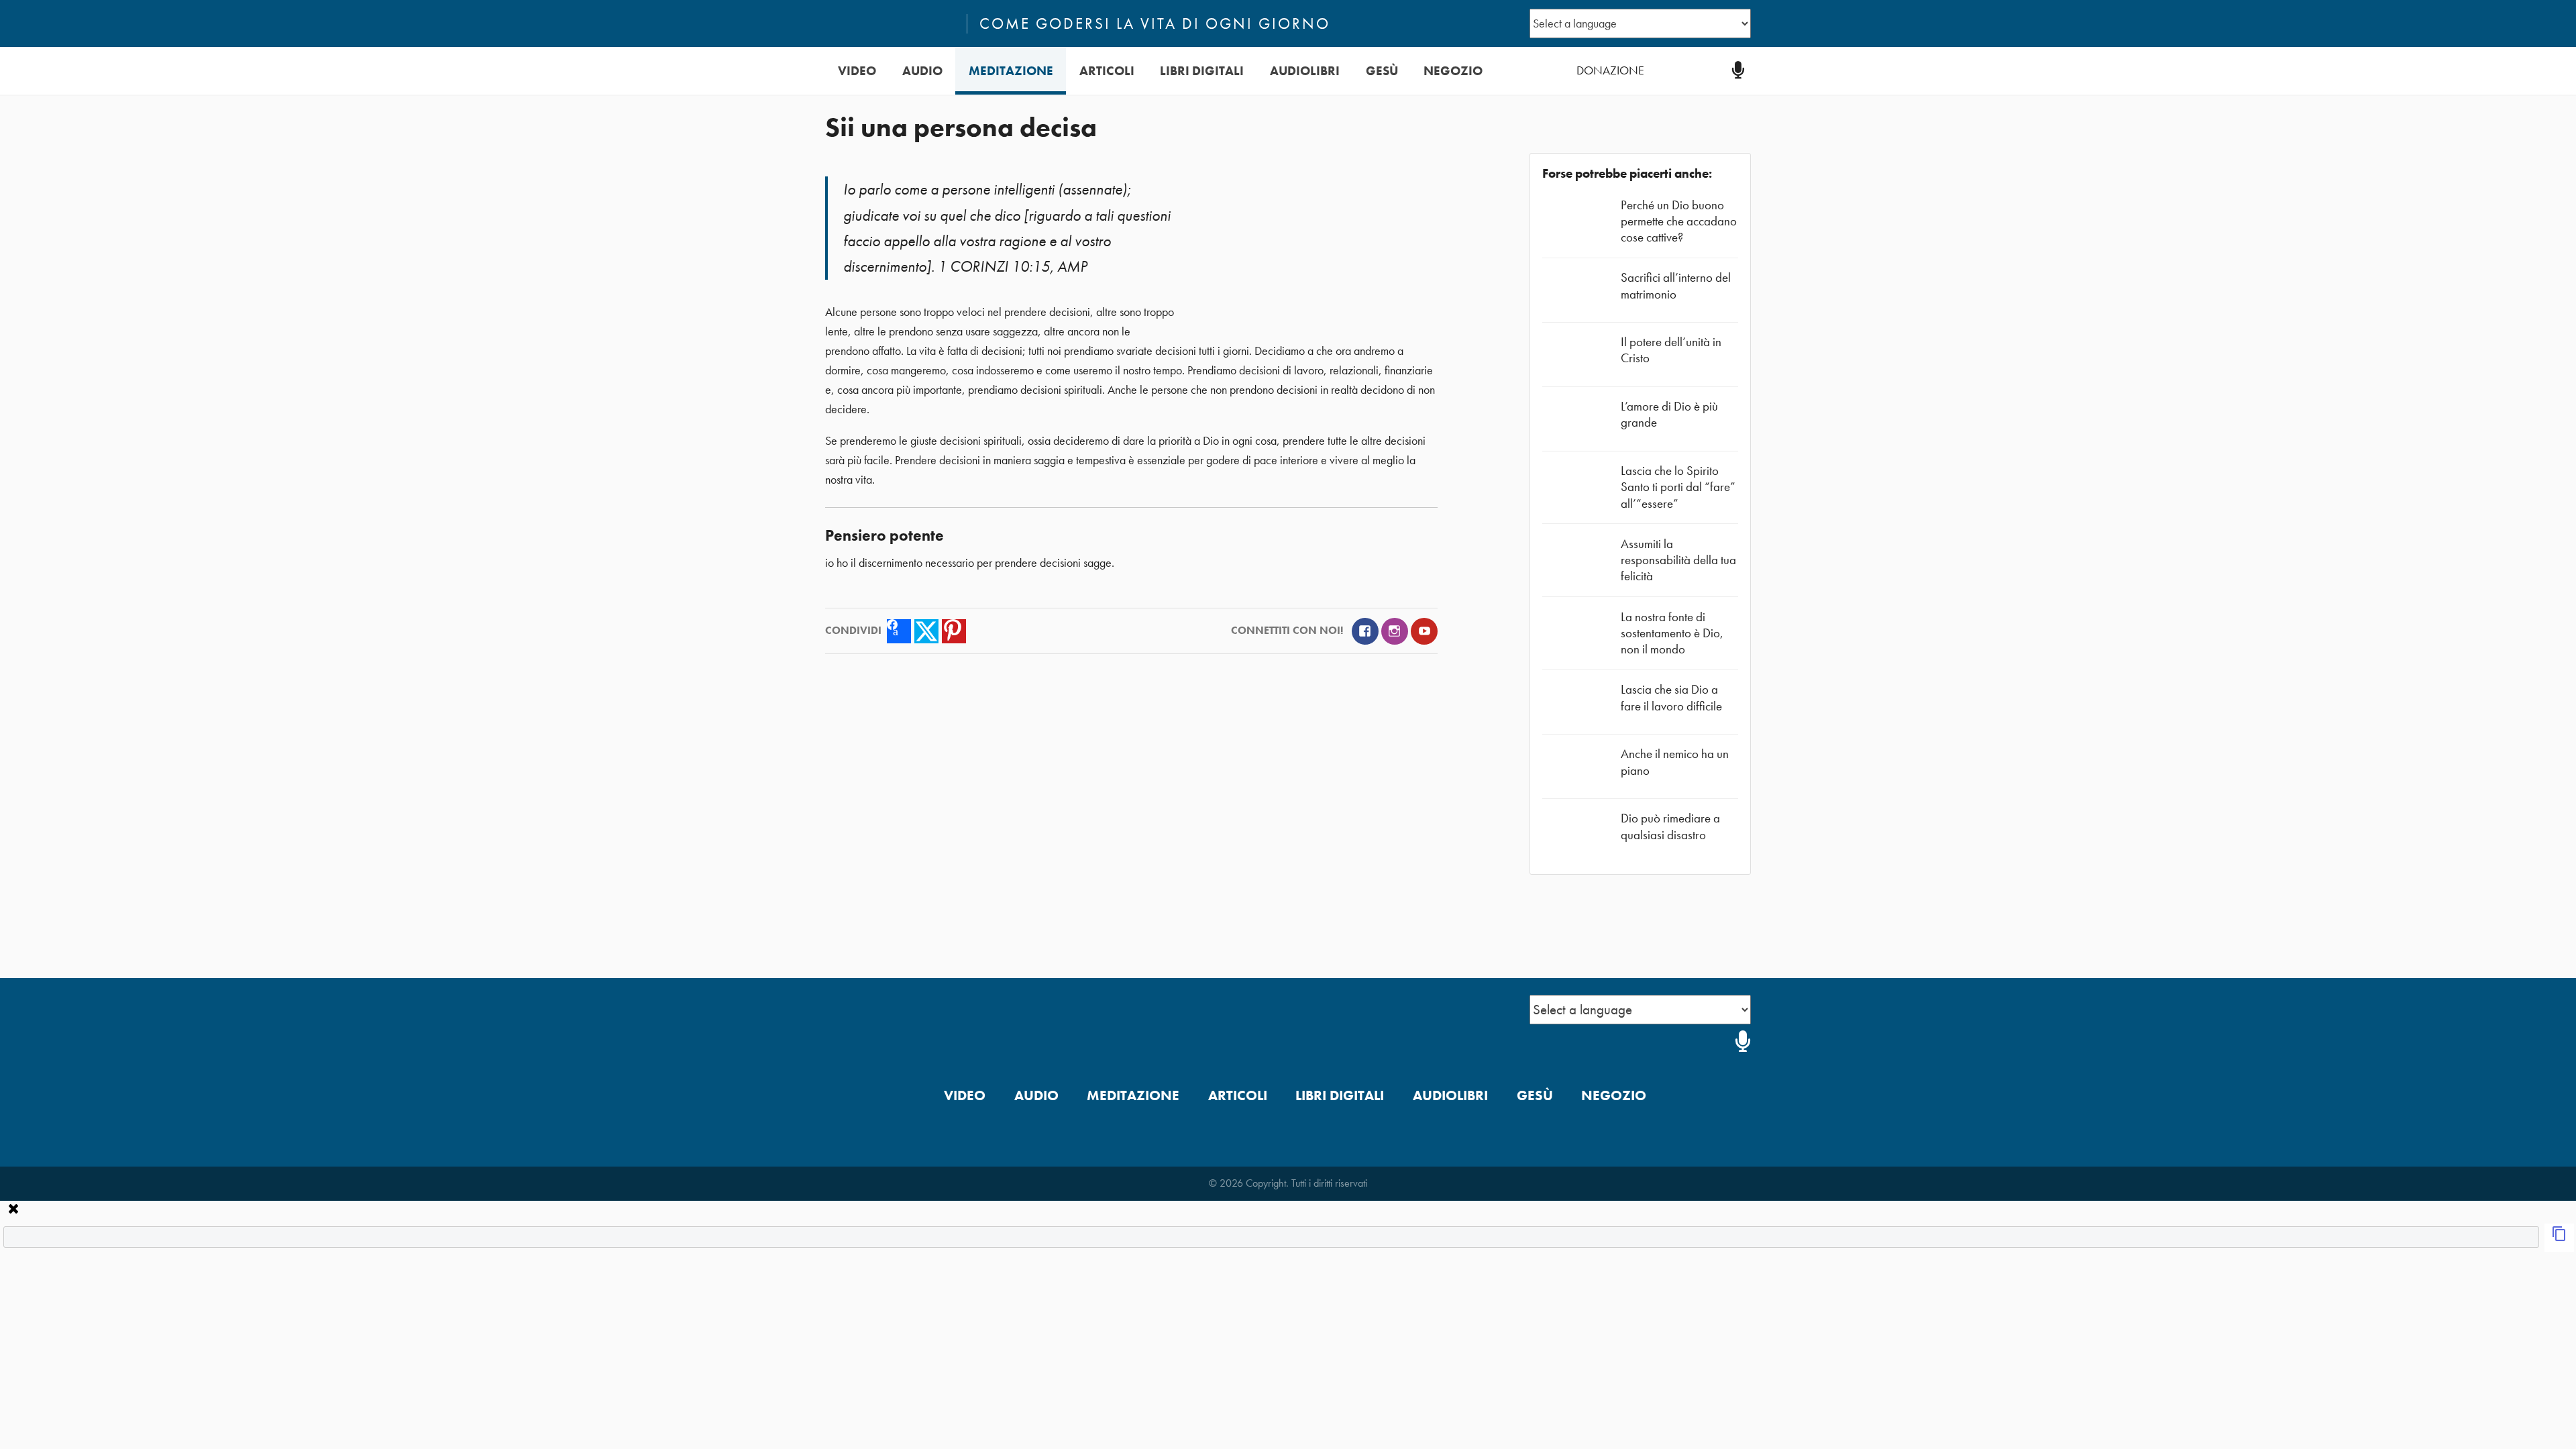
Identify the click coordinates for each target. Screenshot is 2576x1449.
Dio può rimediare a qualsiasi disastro (1670, 826)
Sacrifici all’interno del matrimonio (1676, 285)
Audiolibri (1305, 71)
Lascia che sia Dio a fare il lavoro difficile (1671, 697)
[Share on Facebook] (899, 631)
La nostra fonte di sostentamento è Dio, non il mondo (1672, 633)
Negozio (1453, 71)
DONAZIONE (1610, 70)
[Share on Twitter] (926, 631)
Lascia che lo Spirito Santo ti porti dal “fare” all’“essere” (1678, 487)
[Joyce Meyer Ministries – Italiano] (890, 23)
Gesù (1382, 71)
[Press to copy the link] (2559, 1238)
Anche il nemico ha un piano (1675, 762)
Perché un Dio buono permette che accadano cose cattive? (1679, 221)
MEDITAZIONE (1011, 71)
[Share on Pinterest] (954, 631)
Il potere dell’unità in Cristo (1671, 350)
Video (857, 71)
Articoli (1107, 71)
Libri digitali (1202, 71)
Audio (922, 71)
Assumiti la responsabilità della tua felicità (1678, 560)
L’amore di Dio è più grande (1669, 414)
